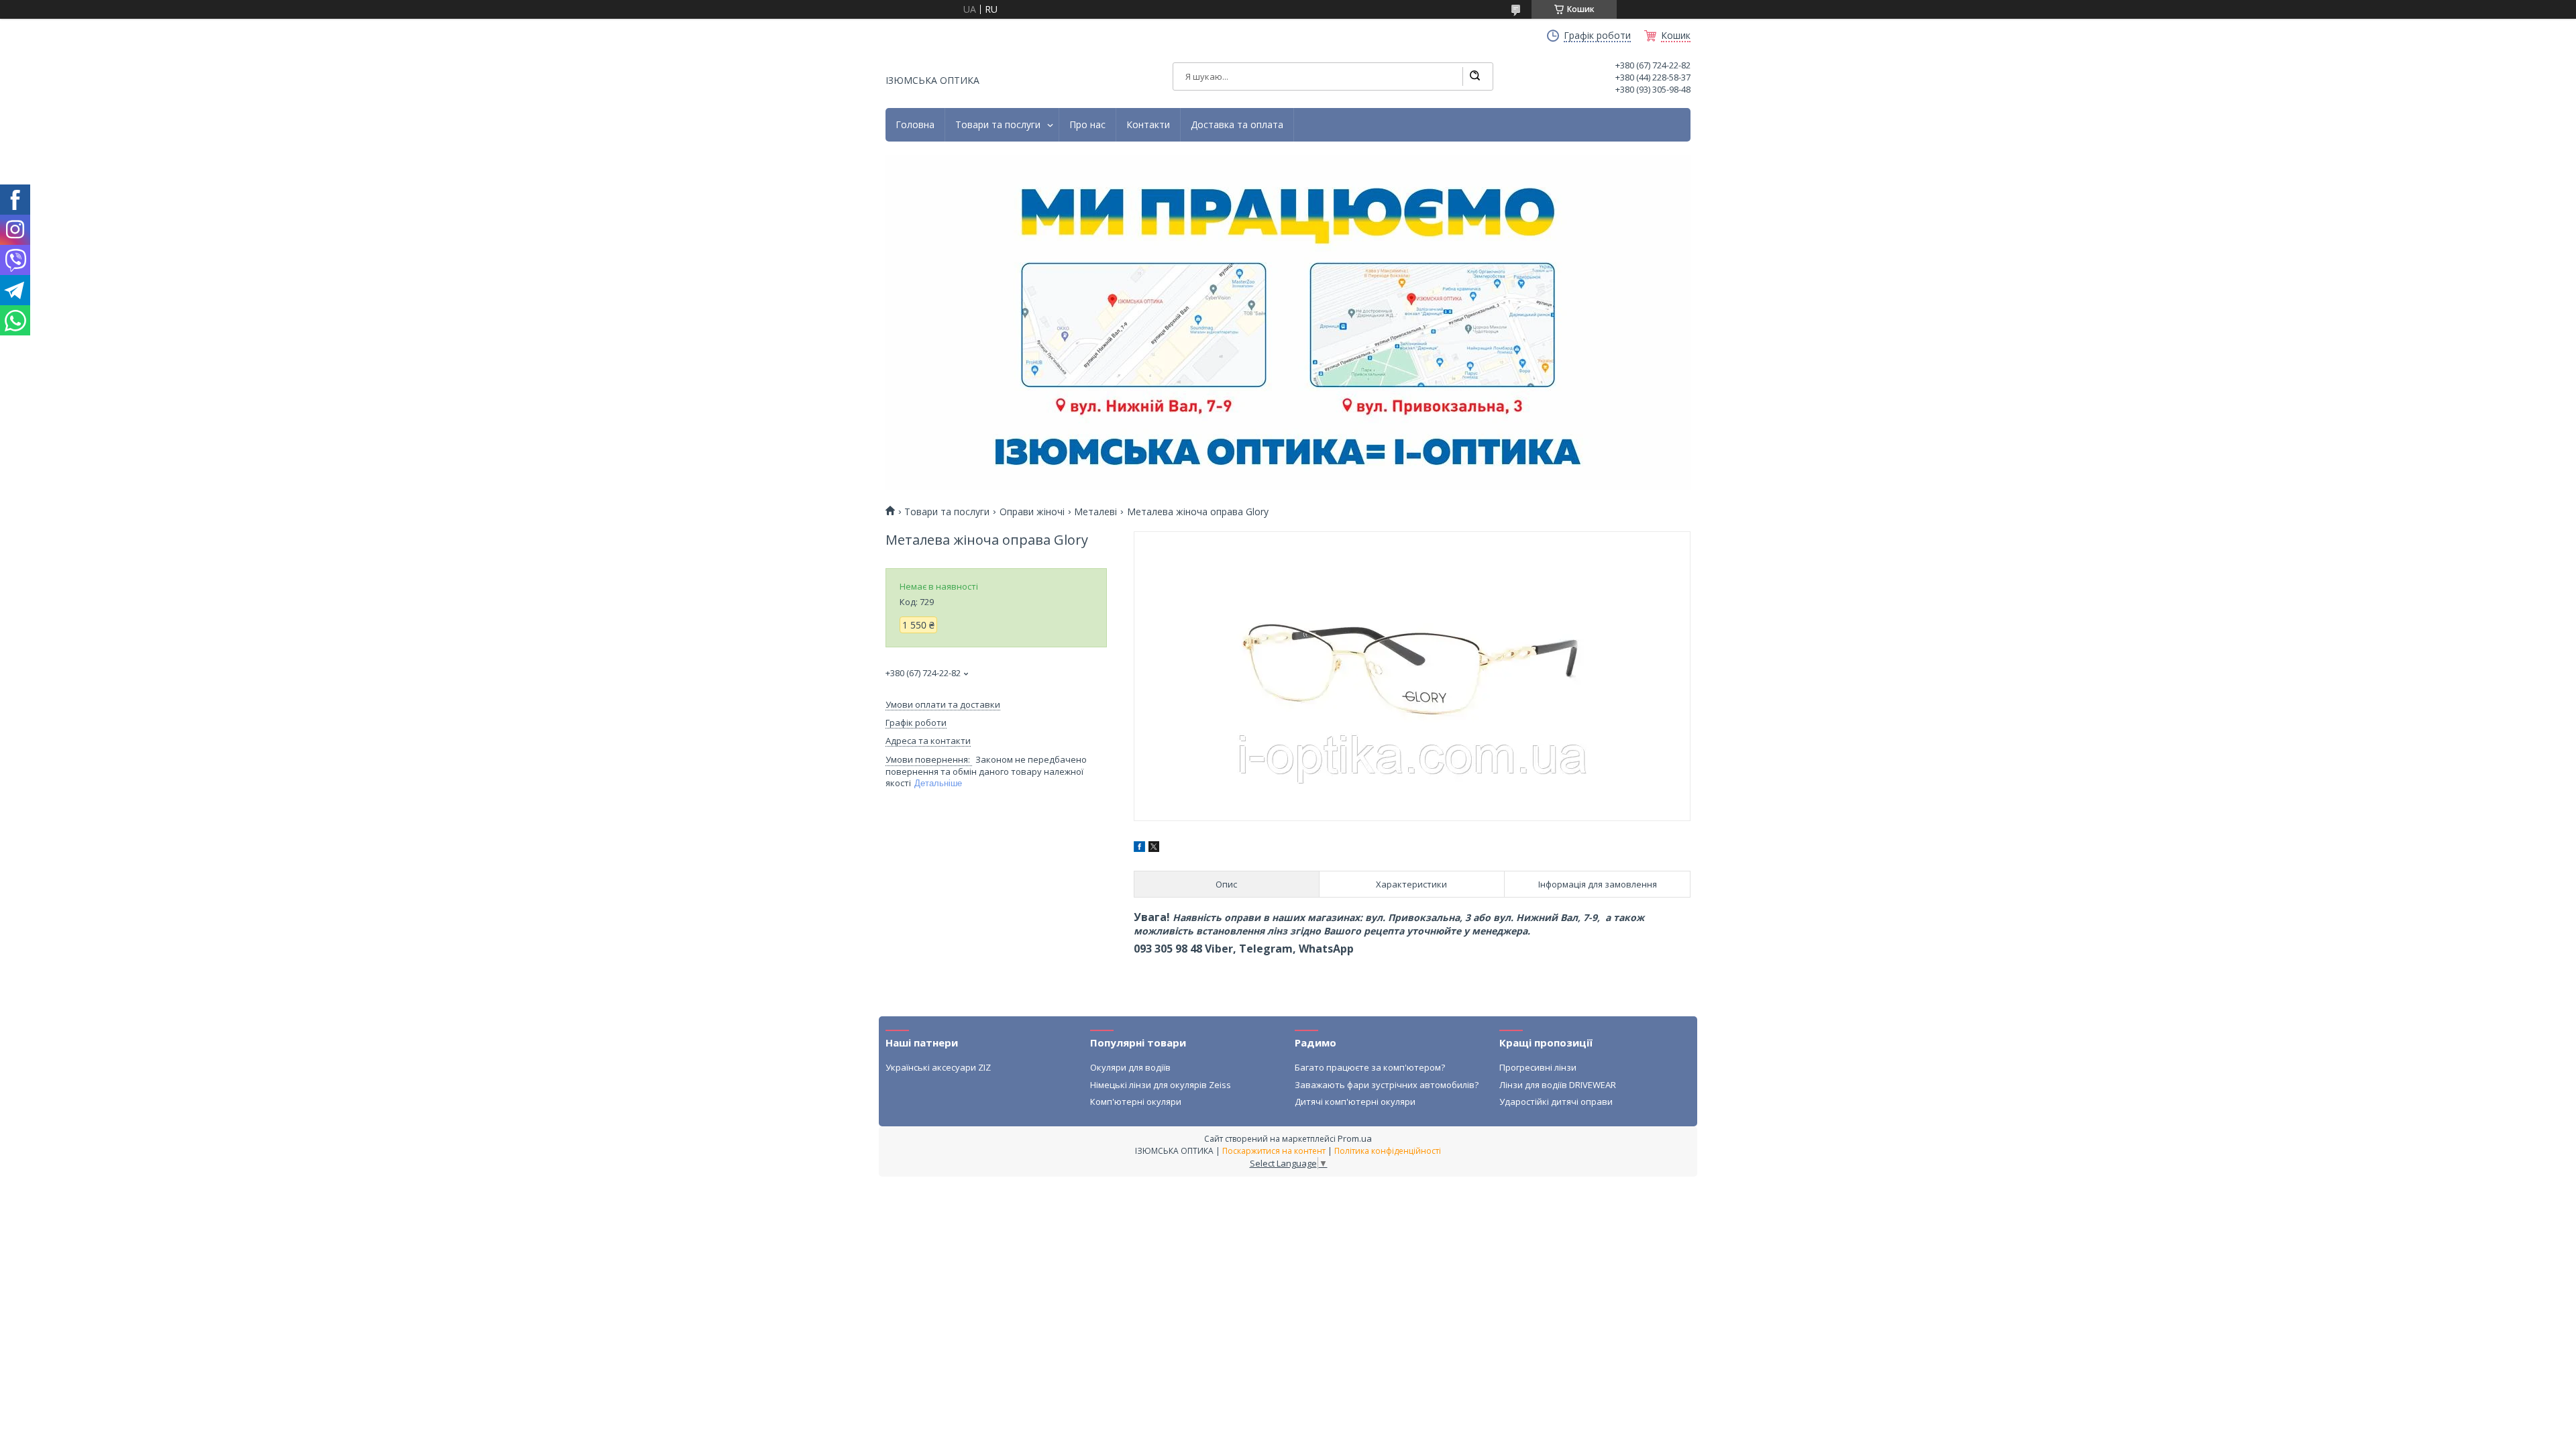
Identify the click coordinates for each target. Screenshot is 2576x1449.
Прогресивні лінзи (1538, 1067)
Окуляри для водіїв (1130, 1067)
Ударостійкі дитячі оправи (1556, 1102)
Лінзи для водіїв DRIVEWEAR (1558, 1085)
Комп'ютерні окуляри (1136, 1102)
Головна (915, 125)
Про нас (1087, 125)
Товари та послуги (998, 125)
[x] (1154, 848)
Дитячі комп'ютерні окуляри (1355, 1102)
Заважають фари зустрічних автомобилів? (1387, 1085)
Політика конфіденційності (1388, 1151)
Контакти (1148, 125)
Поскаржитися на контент (1274, 1151)
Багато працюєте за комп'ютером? (1370, 1067)
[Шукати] (1474, 76)
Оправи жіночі (1032, 512)
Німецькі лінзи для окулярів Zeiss (1161, 1085)
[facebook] (1139, 848)
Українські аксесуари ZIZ (938, 1067)
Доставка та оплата (1237, 125)
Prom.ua (1355, 1138)
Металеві (1095, 512)
